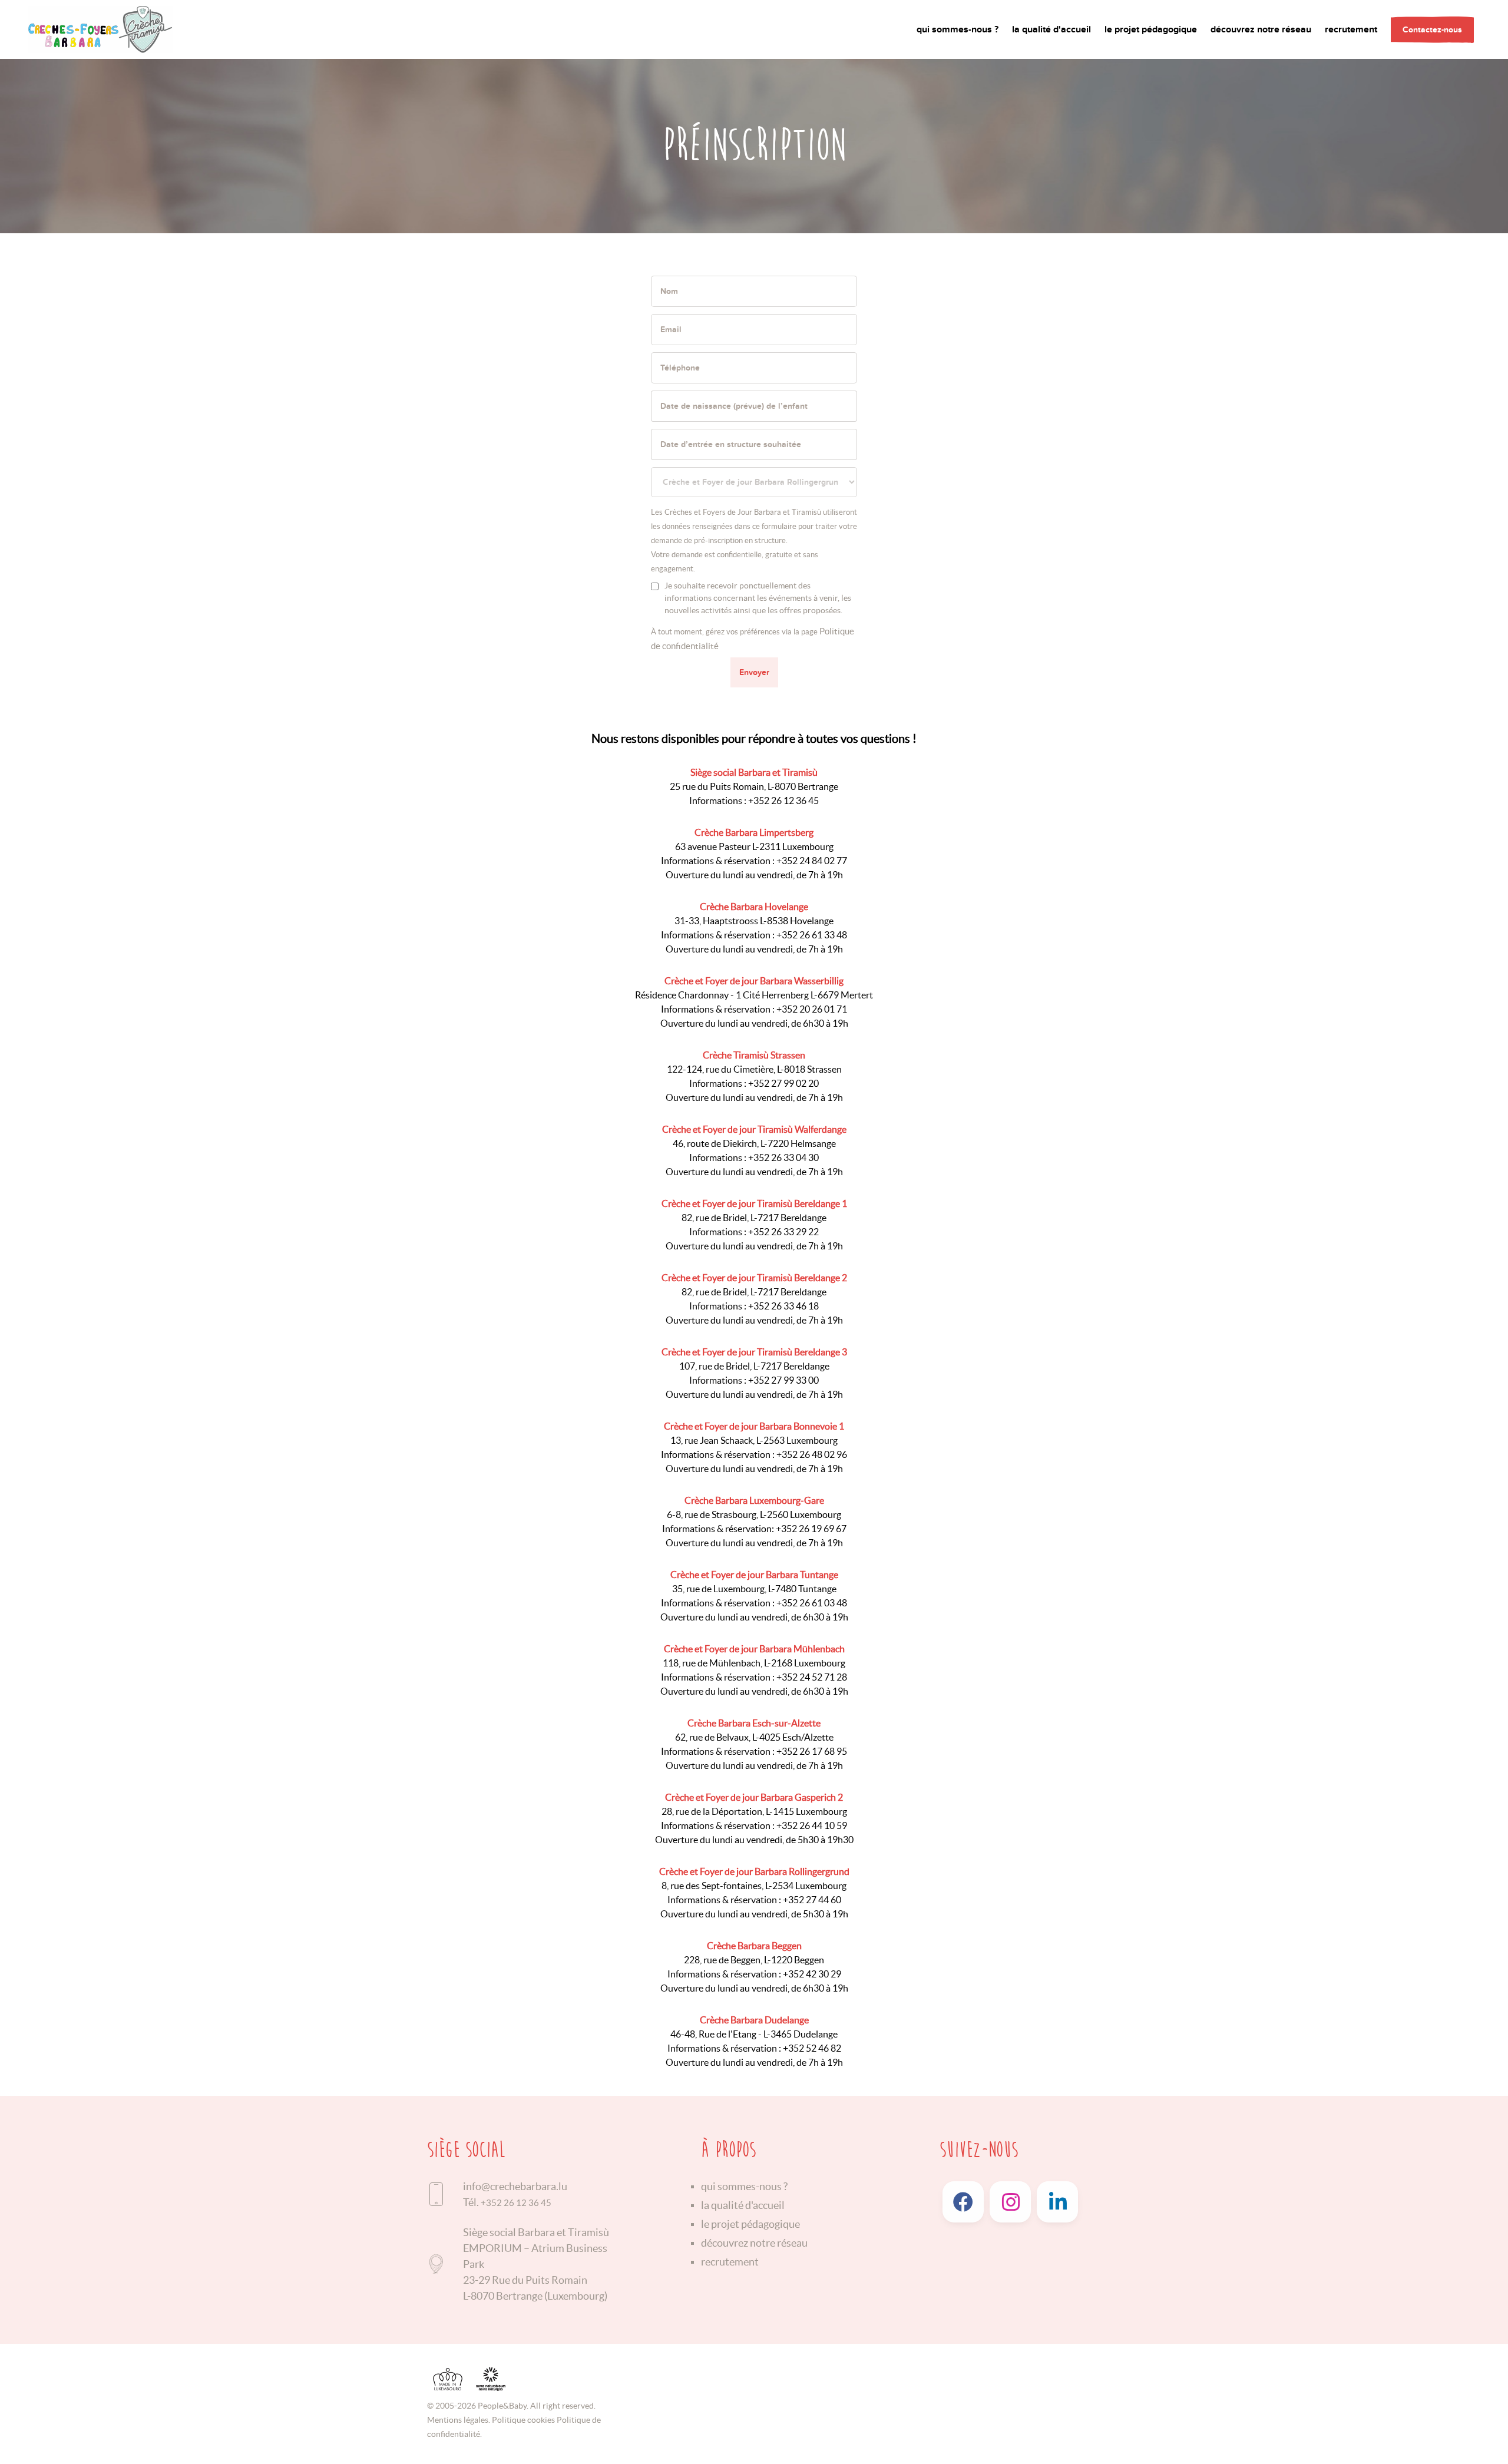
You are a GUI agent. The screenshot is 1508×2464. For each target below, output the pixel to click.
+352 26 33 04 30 (783, 1157)
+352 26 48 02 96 (812, 1454)
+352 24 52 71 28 (812, 1677)
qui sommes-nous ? (958, 29)
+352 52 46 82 (812, 2048)
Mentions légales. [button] (459, 2420)
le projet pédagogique (1151, 29)
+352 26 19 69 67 (811, 1529)
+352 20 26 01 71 (812, 1009)
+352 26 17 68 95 (812, 1751)
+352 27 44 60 (812, 1900)
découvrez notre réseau (1261, 29)
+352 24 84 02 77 (812, 861)
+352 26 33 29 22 (783, 1232)
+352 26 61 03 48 (812, 1603)
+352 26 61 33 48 (812, 935)
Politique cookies (523, 2420)
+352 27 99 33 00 (783, 1380)
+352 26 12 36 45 (783, 801)
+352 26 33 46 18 (783, 1306)
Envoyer (754, 672)
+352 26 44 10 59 (812, 1825)
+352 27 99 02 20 (783, 1083)
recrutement (1351, 29)
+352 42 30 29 (812, 1974)
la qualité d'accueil (1051, 29)
